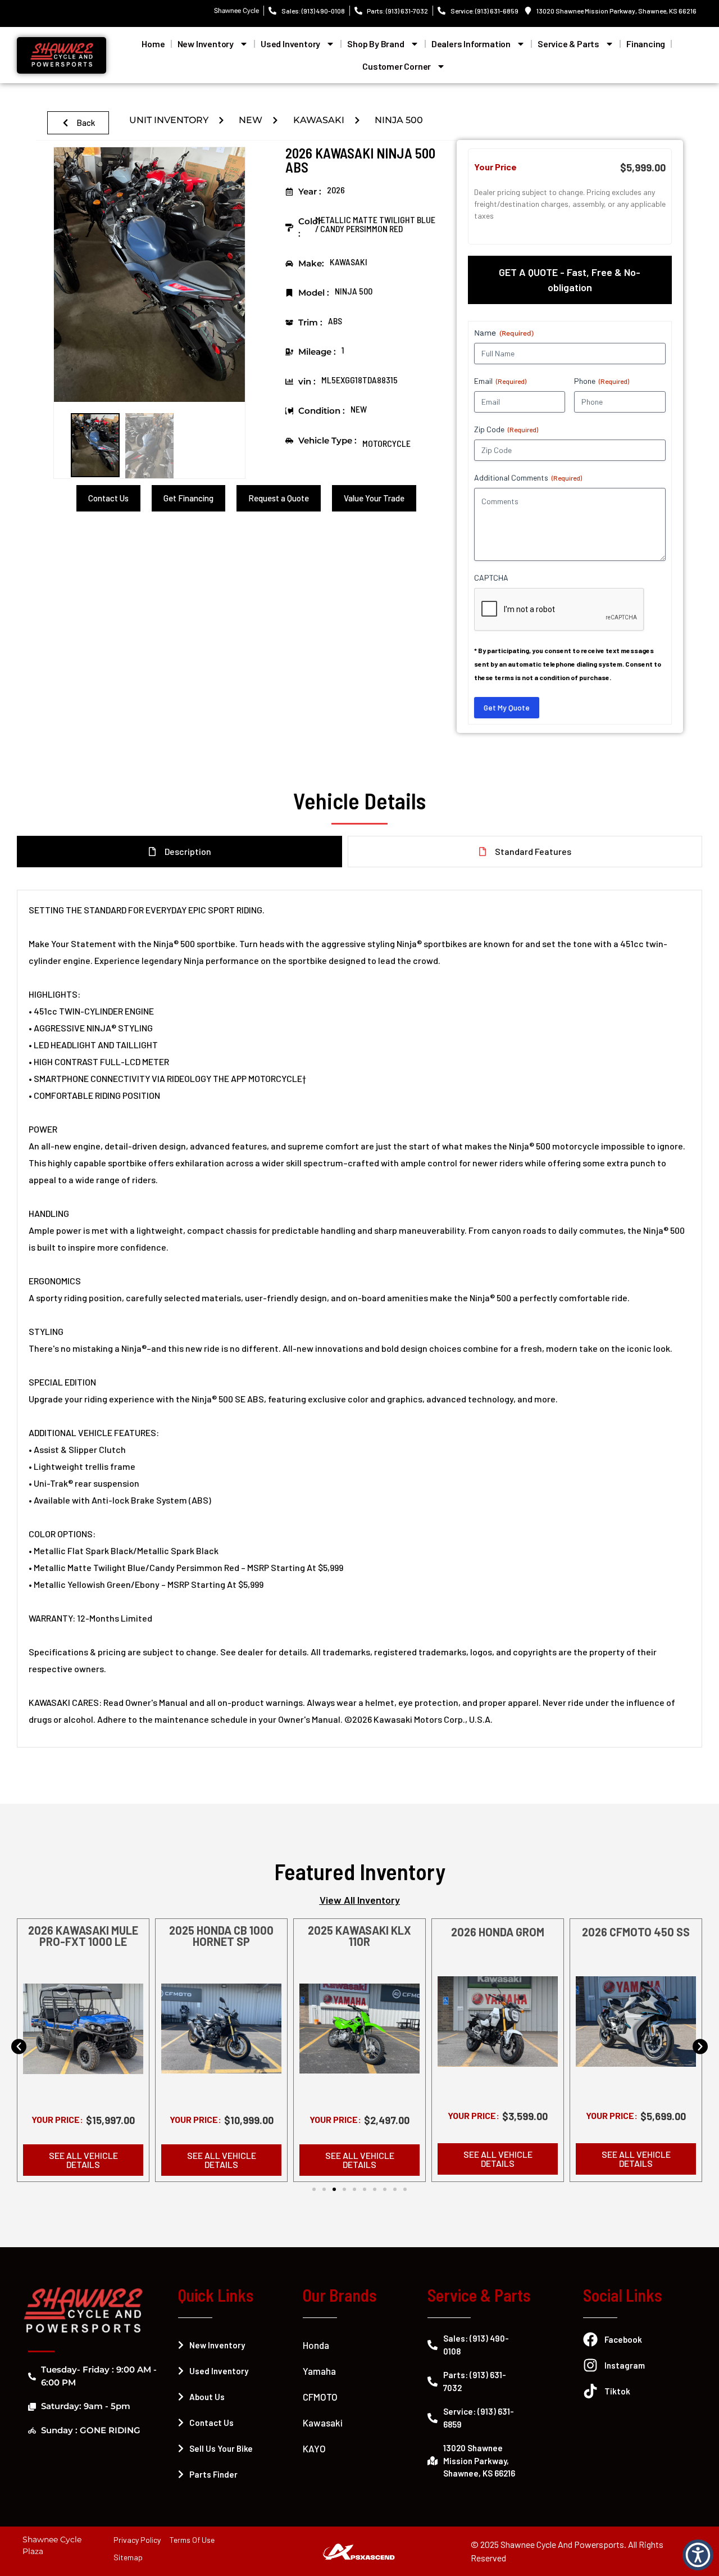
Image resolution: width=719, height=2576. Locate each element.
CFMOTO (320, 2397)
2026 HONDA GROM (498, 1932)
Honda (316, 2345)
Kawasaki (323, 2423)
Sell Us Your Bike (221, 2448)
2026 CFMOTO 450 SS (636, 1932)
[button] (19, 2046)
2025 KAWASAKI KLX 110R (359, 1936)
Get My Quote (507, 707)
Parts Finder (213, 2474)
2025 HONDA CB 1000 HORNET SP (221, 1936)
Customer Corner (397, 66)
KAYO (314, 2448)
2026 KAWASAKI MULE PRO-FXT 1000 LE (83, 1936)
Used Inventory (290, 44)
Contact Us (211, 2423)
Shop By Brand (376, 44)
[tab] (570, 280)
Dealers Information (471, 44)
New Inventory (206, 44)
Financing (646, 44)
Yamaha (319, 2371)
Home (153, 44)
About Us (207, 2397)
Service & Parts (568, 44)
